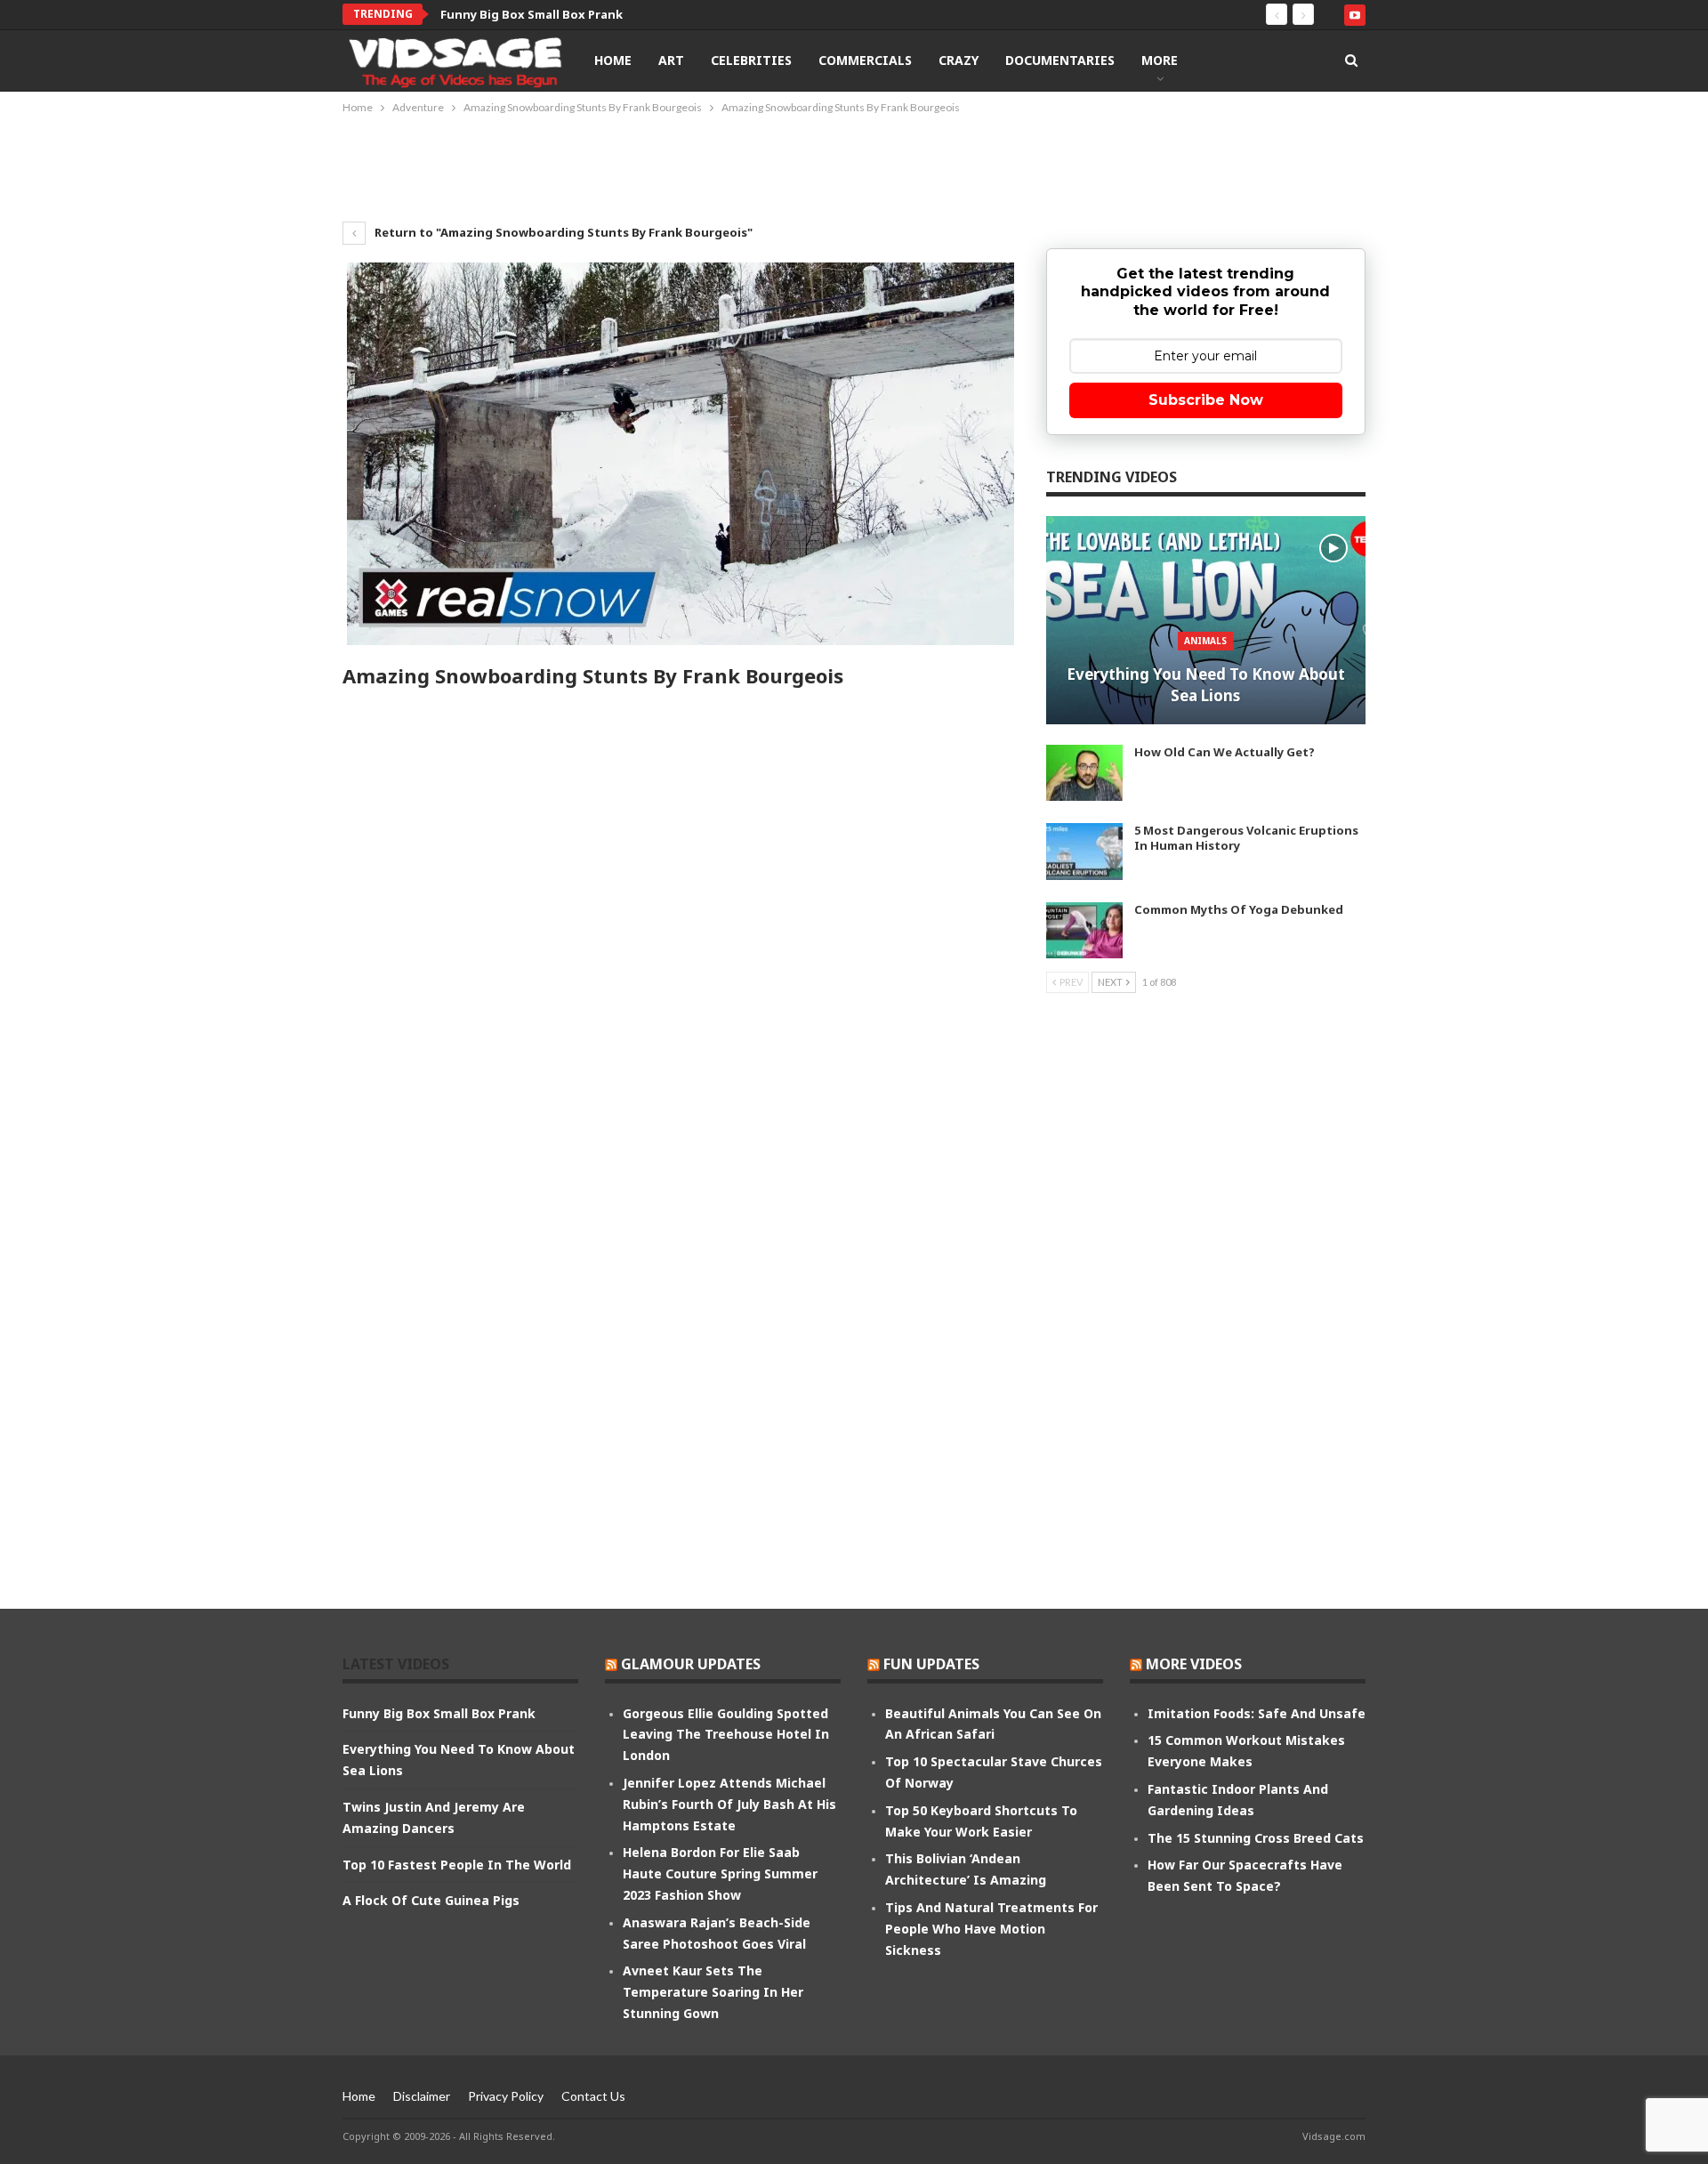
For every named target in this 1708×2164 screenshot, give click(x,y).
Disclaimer (422, 2096)
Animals (1205, 641)
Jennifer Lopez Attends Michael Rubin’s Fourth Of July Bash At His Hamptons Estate (729, 1804)
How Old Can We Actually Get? (1225, 752)
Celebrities (751, 60)
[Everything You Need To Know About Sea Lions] (1206, 620)
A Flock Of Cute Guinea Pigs (431, 1900)
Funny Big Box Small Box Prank (532, 14)
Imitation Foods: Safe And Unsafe (1257, 1713)
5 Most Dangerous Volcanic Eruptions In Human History (1246, 838)
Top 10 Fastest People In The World (457, 1865)
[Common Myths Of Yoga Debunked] (1084, 931)
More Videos (1194, 1664)
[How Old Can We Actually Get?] (1084, 773)
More (1160, 60)
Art (671, 60)
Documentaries (1060, 60)
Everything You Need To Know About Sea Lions (1206, 685)
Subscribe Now (1206, 400)
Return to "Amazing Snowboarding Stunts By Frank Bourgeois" (562, 232)
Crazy (959, 60)
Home (613, 60)
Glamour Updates (691, 1664)
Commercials (865, 60)
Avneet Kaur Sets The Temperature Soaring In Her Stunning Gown (713, 1992)
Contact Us (593, 2096)
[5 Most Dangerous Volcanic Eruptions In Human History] (1084, 852)
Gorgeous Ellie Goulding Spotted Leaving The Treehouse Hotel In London (726, 1735)
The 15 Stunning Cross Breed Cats (1256, 1838)
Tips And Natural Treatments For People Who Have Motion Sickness (991, 1929)
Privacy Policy (506, 2096)
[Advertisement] (854, 166)
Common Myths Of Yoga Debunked (1239, 909)
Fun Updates (931, 1664)
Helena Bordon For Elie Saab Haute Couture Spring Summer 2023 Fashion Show (720, 1873)
